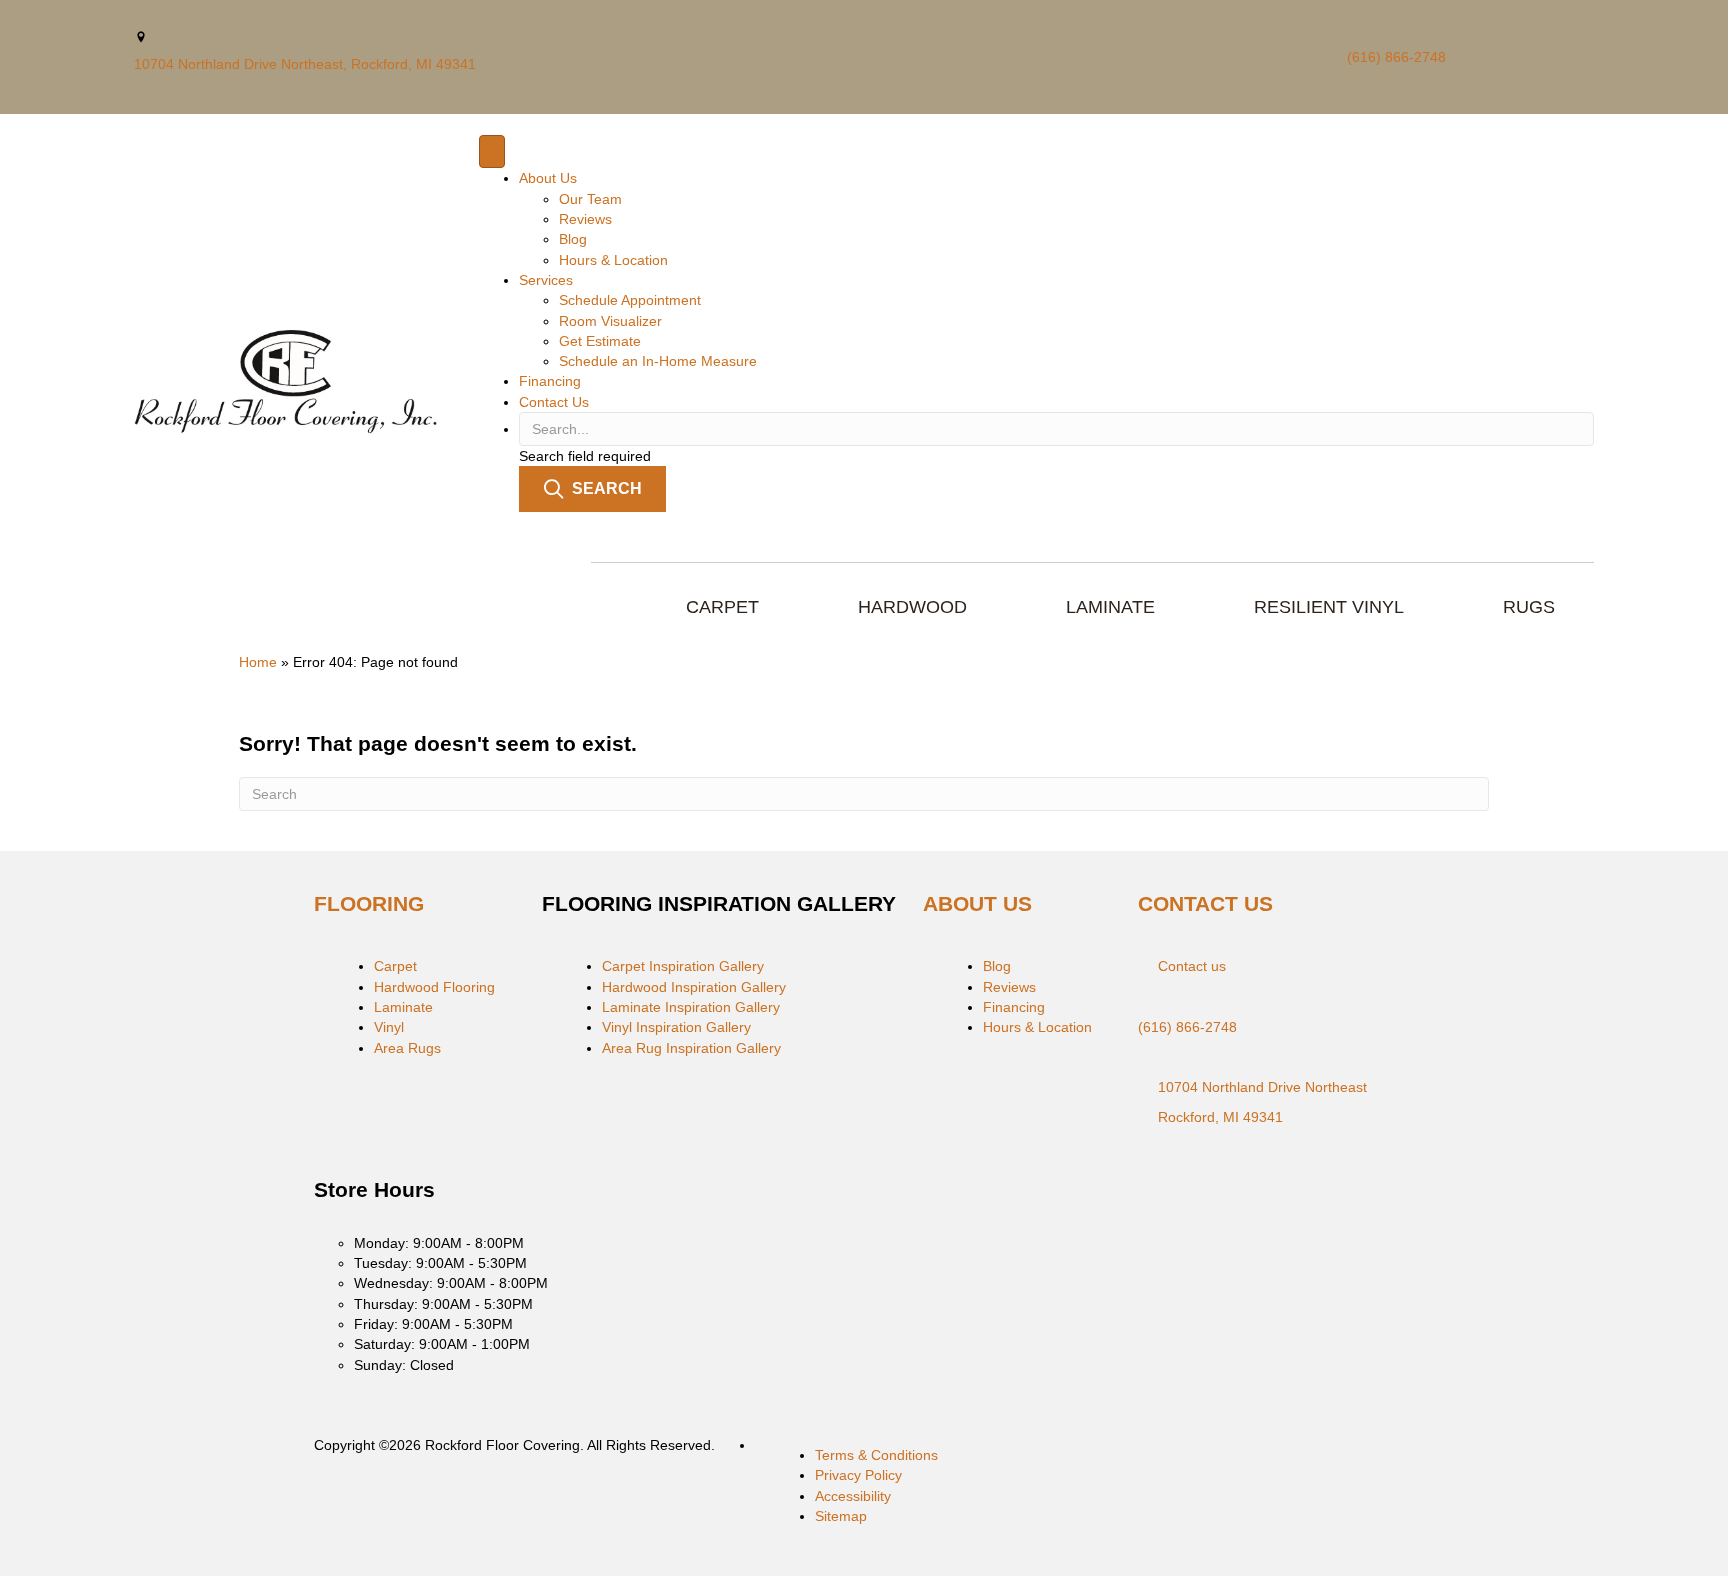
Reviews (585, 219)
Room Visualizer (610, 321)
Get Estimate (600, 341)
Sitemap (841, 1516)
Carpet (395, 966)
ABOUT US (977, 903)
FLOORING (369, 903)
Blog (573, 239)
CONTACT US (1205, 903)
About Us (548, 178)
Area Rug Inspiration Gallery (691, 1048)
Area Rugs (407, 1048)
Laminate (403, 1007)
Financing (550, 381)
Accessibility (853, 1496)
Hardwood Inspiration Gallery (694, 987)
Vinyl (389, 1027)
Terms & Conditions (876, 1455)
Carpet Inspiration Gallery (683, 966)
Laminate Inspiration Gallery (691, 1007)
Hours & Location (613, 260)
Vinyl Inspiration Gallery (676, 1027)
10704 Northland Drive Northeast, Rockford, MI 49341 (305, 64)
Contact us (1192, 966)
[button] (592, 488)
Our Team (590, 199)
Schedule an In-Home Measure (658, 361)
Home (258, 662)
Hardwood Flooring (434, 987)
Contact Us (554, 402)
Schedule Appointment (630, 300)
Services (546, 280)
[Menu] (492, 151)
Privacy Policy (858, 1475)
